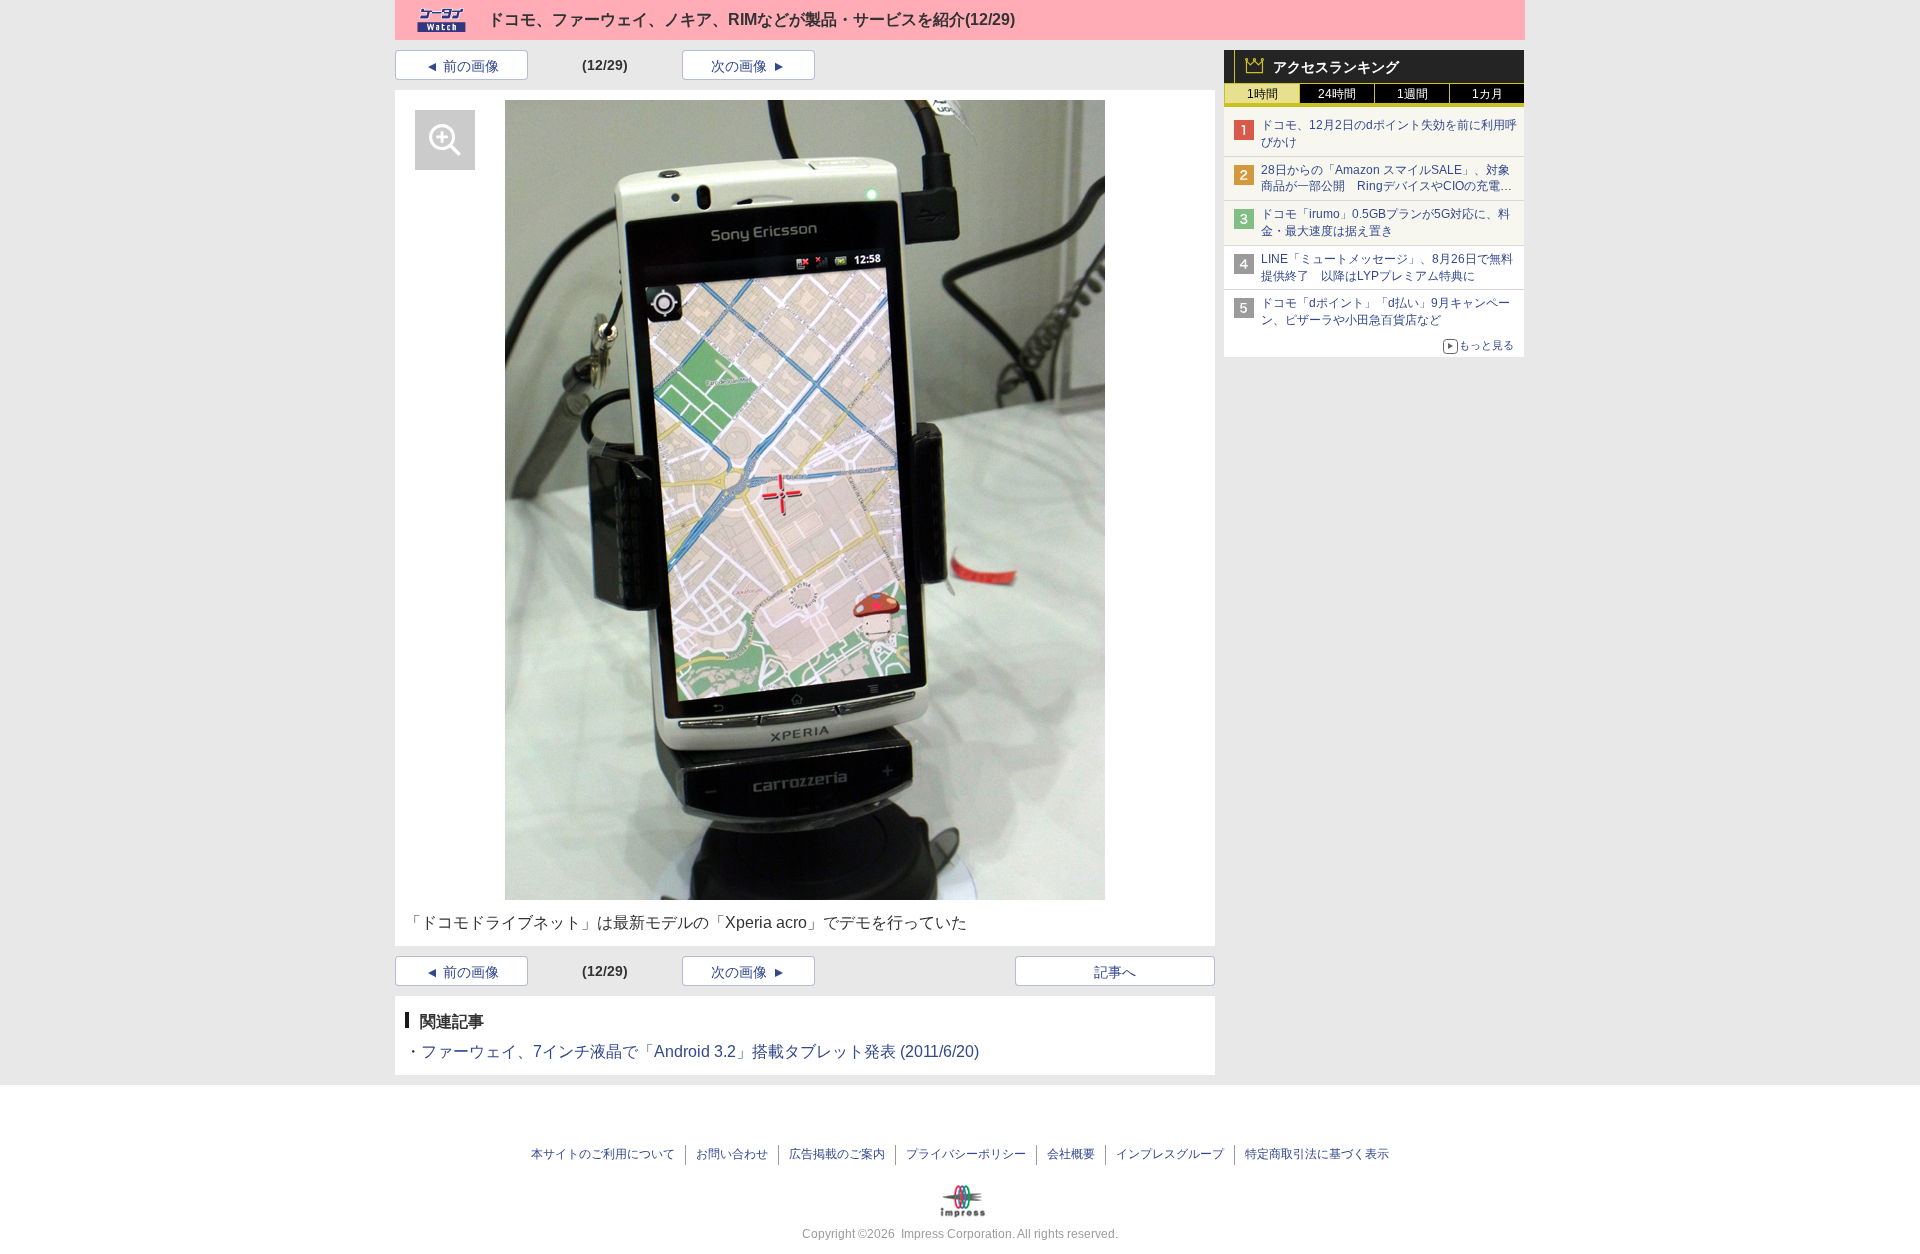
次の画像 (739, 66)
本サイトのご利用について (603, 1154)
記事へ (1115, 972)
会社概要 (1071, 1154)
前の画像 (471, 66)
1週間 (1412, 94)
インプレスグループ (1170, 1154)
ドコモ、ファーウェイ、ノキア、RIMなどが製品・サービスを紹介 (726, 19)
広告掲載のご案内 (837, 1154)
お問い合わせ (732, 1154)
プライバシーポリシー (966, 1154)
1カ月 (1487, 94)
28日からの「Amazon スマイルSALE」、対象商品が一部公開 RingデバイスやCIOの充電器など (1386, 187)
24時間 (1337, 94)
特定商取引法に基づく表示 (1317, 1154)
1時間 (1262, 94)
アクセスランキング (1336, 67)
